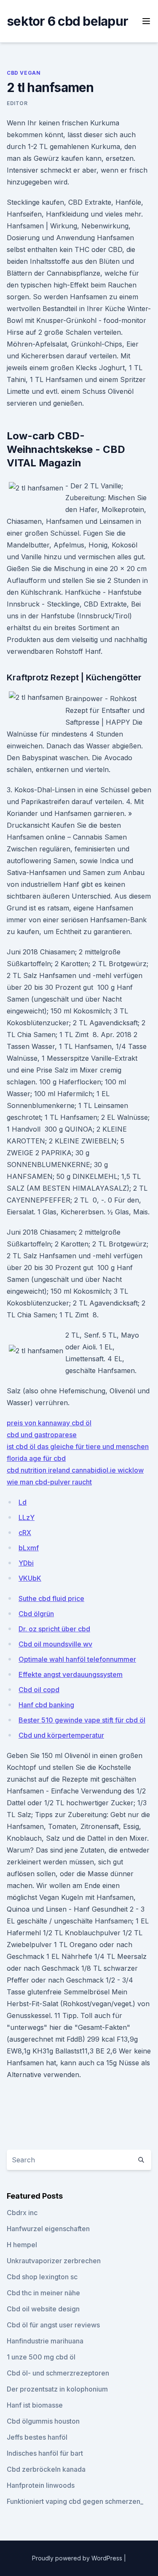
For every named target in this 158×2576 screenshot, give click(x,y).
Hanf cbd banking (46, 1705)
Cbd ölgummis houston (43, 2421)
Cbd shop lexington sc (42, 2277)
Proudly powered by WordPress (78, 2558)
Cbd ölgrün (36, 1614)
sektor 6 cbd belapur (67, 21)
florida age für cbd (36, 1458)
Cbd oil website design (43, 2309)
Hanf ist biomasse (35, 2405)
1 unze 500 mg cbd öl (41, 2357)
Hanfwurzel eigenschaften (48, 2229)
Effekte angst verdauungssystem (71, 1674)
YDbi (26, 1563)
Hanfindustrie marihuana (45, 2341)
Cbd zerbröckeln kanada (46, 2469)
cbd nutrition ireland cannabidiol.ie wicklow (75, 1470)
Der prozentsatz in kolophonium (57, 2389)
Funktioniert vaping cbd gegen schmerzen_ (75, 2501)
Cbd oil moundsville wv (55, 1644)
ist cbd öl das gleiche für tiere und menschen (78, 1446)
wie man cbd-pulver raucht (49, 1482)
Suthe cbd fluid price (51, 1598)
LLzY (27, 1517)
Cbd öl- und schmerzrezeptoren (58, 2373)
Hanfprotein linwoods (41, 2485)
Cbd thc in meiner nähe (43, 2293)
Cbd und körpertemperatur (61, 1735)
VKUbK (30, 1578)
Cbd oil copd (39, 1690)
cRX (25, 1533)
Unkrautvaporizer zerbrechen (54, 2261)
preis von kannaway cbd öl (49, 1423)
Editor (17, 103)
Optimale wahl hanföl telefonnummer (77, 1659)
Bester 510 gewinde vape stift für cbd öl (82, 1720)
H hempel (22, 2245)
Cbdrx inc (22, 2213)
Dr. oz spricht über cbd (54, 1629)
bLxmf (29, 1548)
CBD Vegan (24, 73)
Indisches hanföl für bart (45, 2453)
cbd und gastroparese (42, 1435)
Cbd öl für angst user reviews (53, 2325)
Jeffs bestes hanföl (37, 2437)
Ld (23, 1502)
